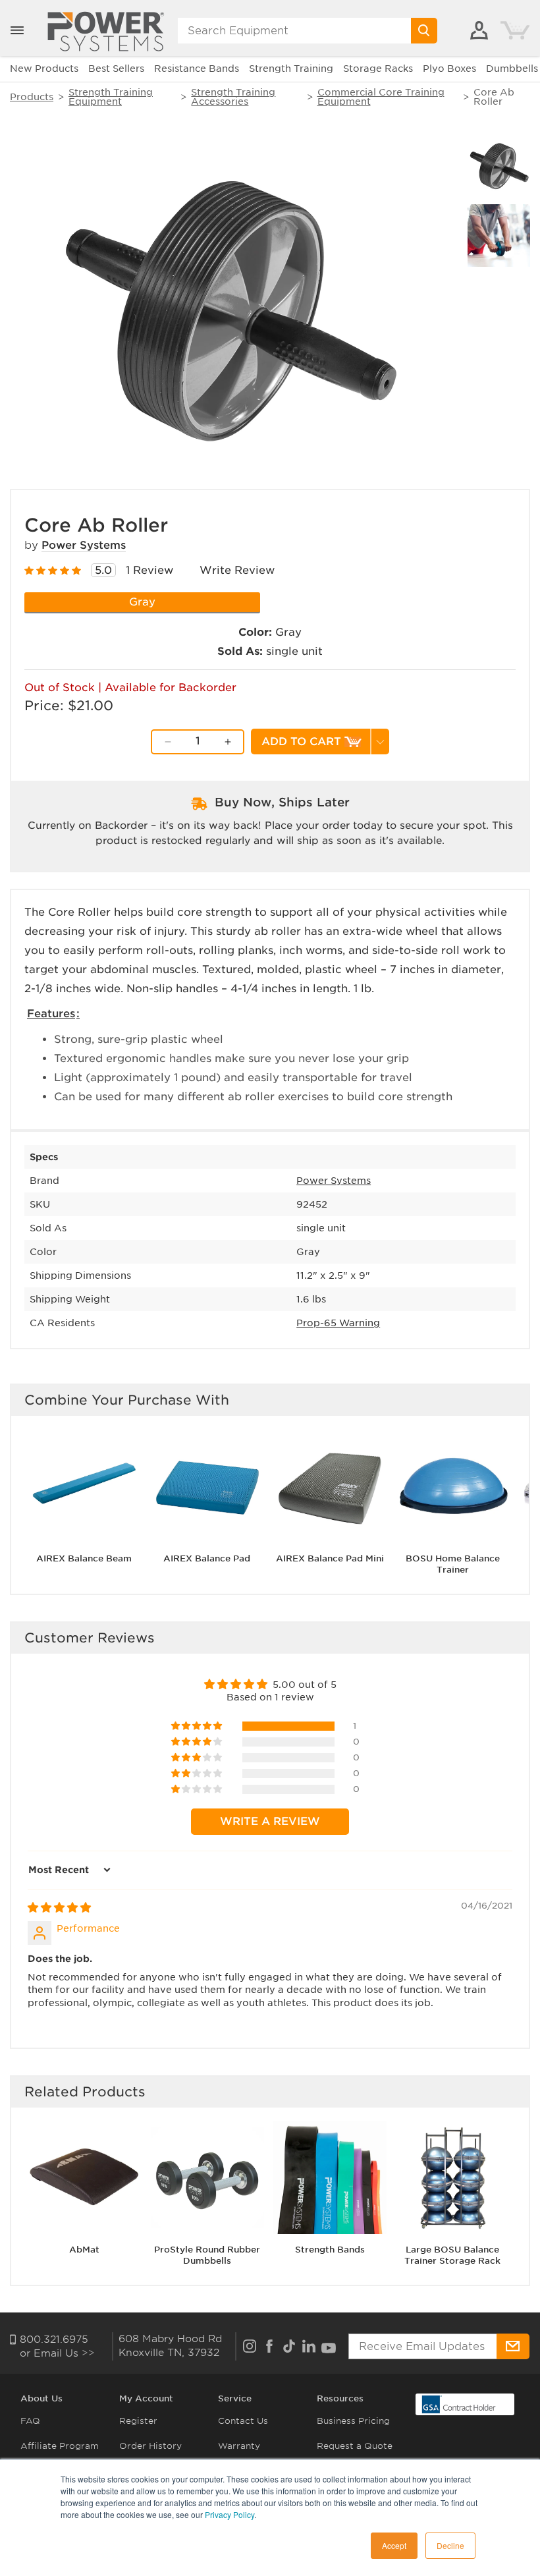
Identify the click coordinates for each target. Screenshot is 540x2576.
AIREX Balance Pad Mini (330, 1558)
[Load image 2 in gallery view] (499, 236)
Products (32, 97)
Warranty (239, 2446)
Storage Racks (378, 69)
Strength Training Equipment (111, 97)
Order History (150, 2446)
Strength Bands (330, 2250)
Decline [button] (450, 2545)
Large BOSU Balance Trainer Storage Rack (452, 2255)
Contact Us (243, 2421)
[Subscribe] (513, 2346)
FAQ (30, 2421)
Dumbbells (512, 69)
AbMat (84, 2250)
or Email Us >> (57, 2353)
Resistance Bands (197, 69)
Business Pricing (353, 2421)
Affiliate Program (60, 2446)
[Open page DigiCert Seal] (459, 2404)
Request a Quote (355, 2446)
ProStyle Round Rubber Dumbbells (207, 2255)
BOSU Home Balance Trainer (453, 1564)
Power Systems (84, 545)
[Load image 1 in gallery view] (499, 166)
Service (235, 2398)
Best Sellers (116, 69)
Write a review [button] (270, 1821)
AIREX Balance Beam (84, 1558)
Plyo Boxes (449, 69)
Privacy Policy (229, 2514)
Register (138, 2421)
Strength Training (291, 69)
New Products (44, 69)
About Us (41, 2398)
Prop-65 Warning (338, 1323)
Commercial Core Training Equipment (381, 97)
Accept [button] (394, 2545)
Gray (142, 602)
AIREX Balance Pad (207, 1558)
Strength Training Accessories (233, 97)
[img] (59, 1908)
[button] (17, 30)
